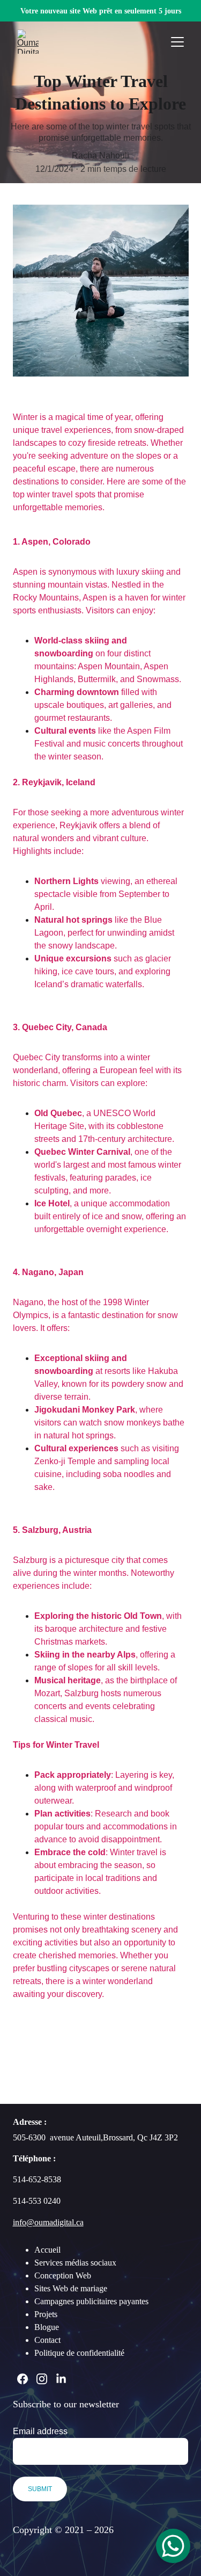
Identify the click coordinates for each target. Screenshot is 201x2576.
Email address (40, 2431)
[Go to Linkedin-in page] (61, 2379)
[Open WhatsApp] (173, 2546)
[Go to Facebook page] (23, 2379)
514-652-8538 (37, 2179)
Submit (40, 2489)
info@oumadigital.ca (48, 2222)
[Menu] (177, 42)
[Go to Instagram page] (42, 2379)
